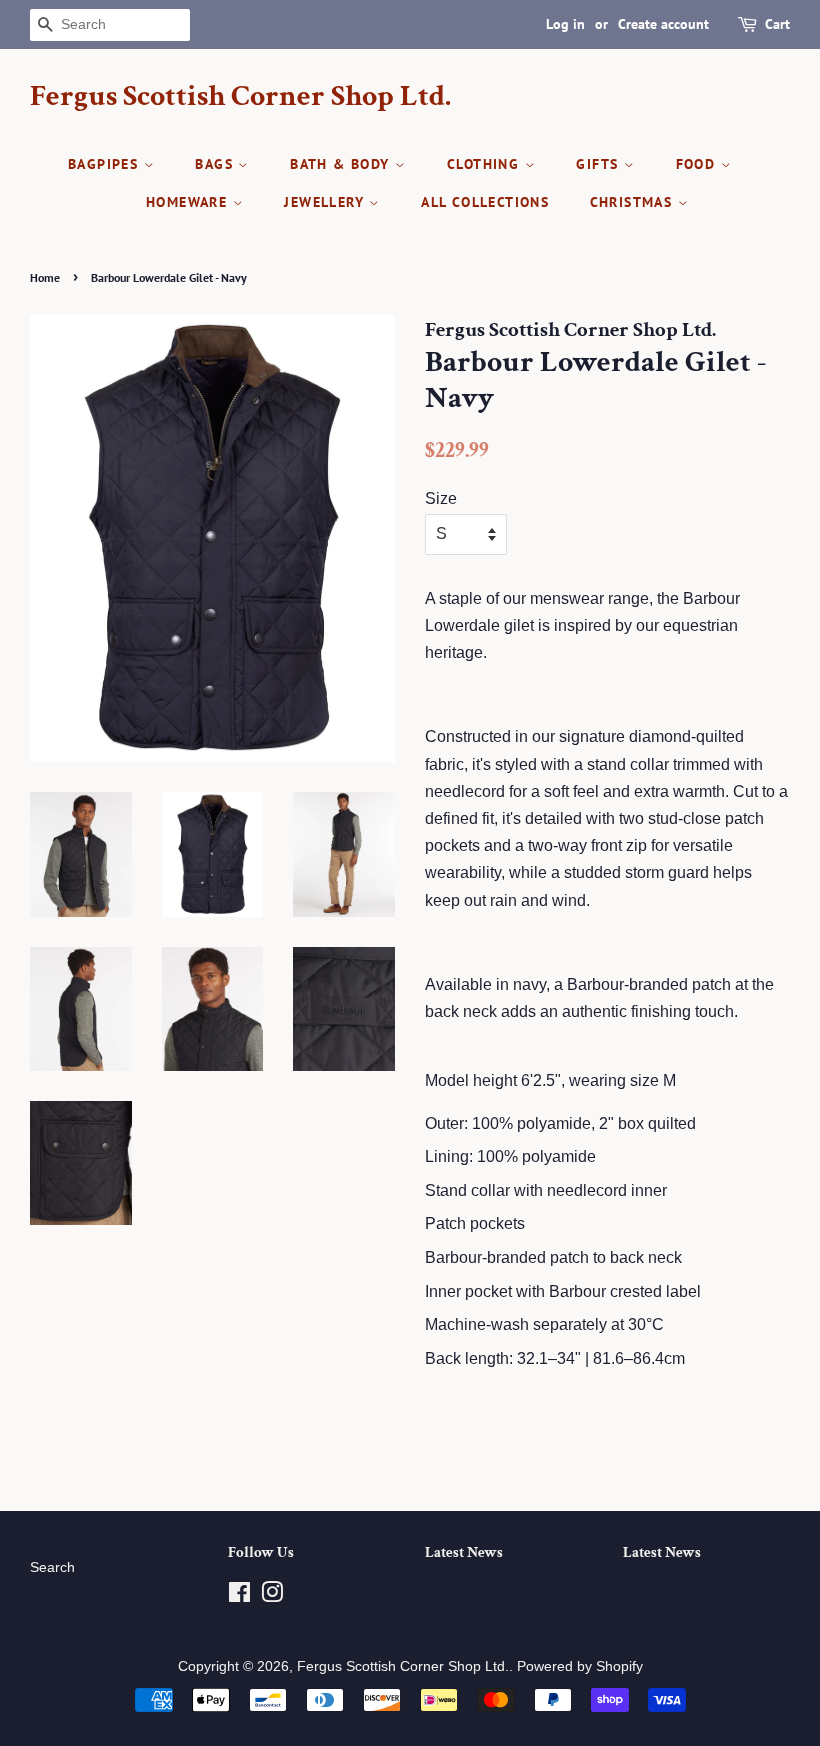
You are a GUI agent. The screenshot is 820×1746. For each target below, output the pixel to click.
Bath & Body (342, 164)
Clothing (486, 164)
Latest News (464, 1552)
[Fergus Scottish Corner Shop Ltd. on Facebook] (239, 1596)
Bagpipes (106, 164)
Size (441, 498)
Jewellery (326, 202)
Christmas (634, 202)
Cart (777, 24)
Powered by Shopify (580, 1666)
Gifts (599, 164)
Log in (565, 24)
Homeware (189, 202)
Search (52, 1567)
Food (698, 164)
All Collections (485, 202)
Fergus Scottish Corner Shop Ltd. (240, 97)
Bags (216, 164)
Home (45, 277)
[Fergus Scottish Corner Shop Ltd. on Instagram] (272, 1596)
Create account (663, 24)
